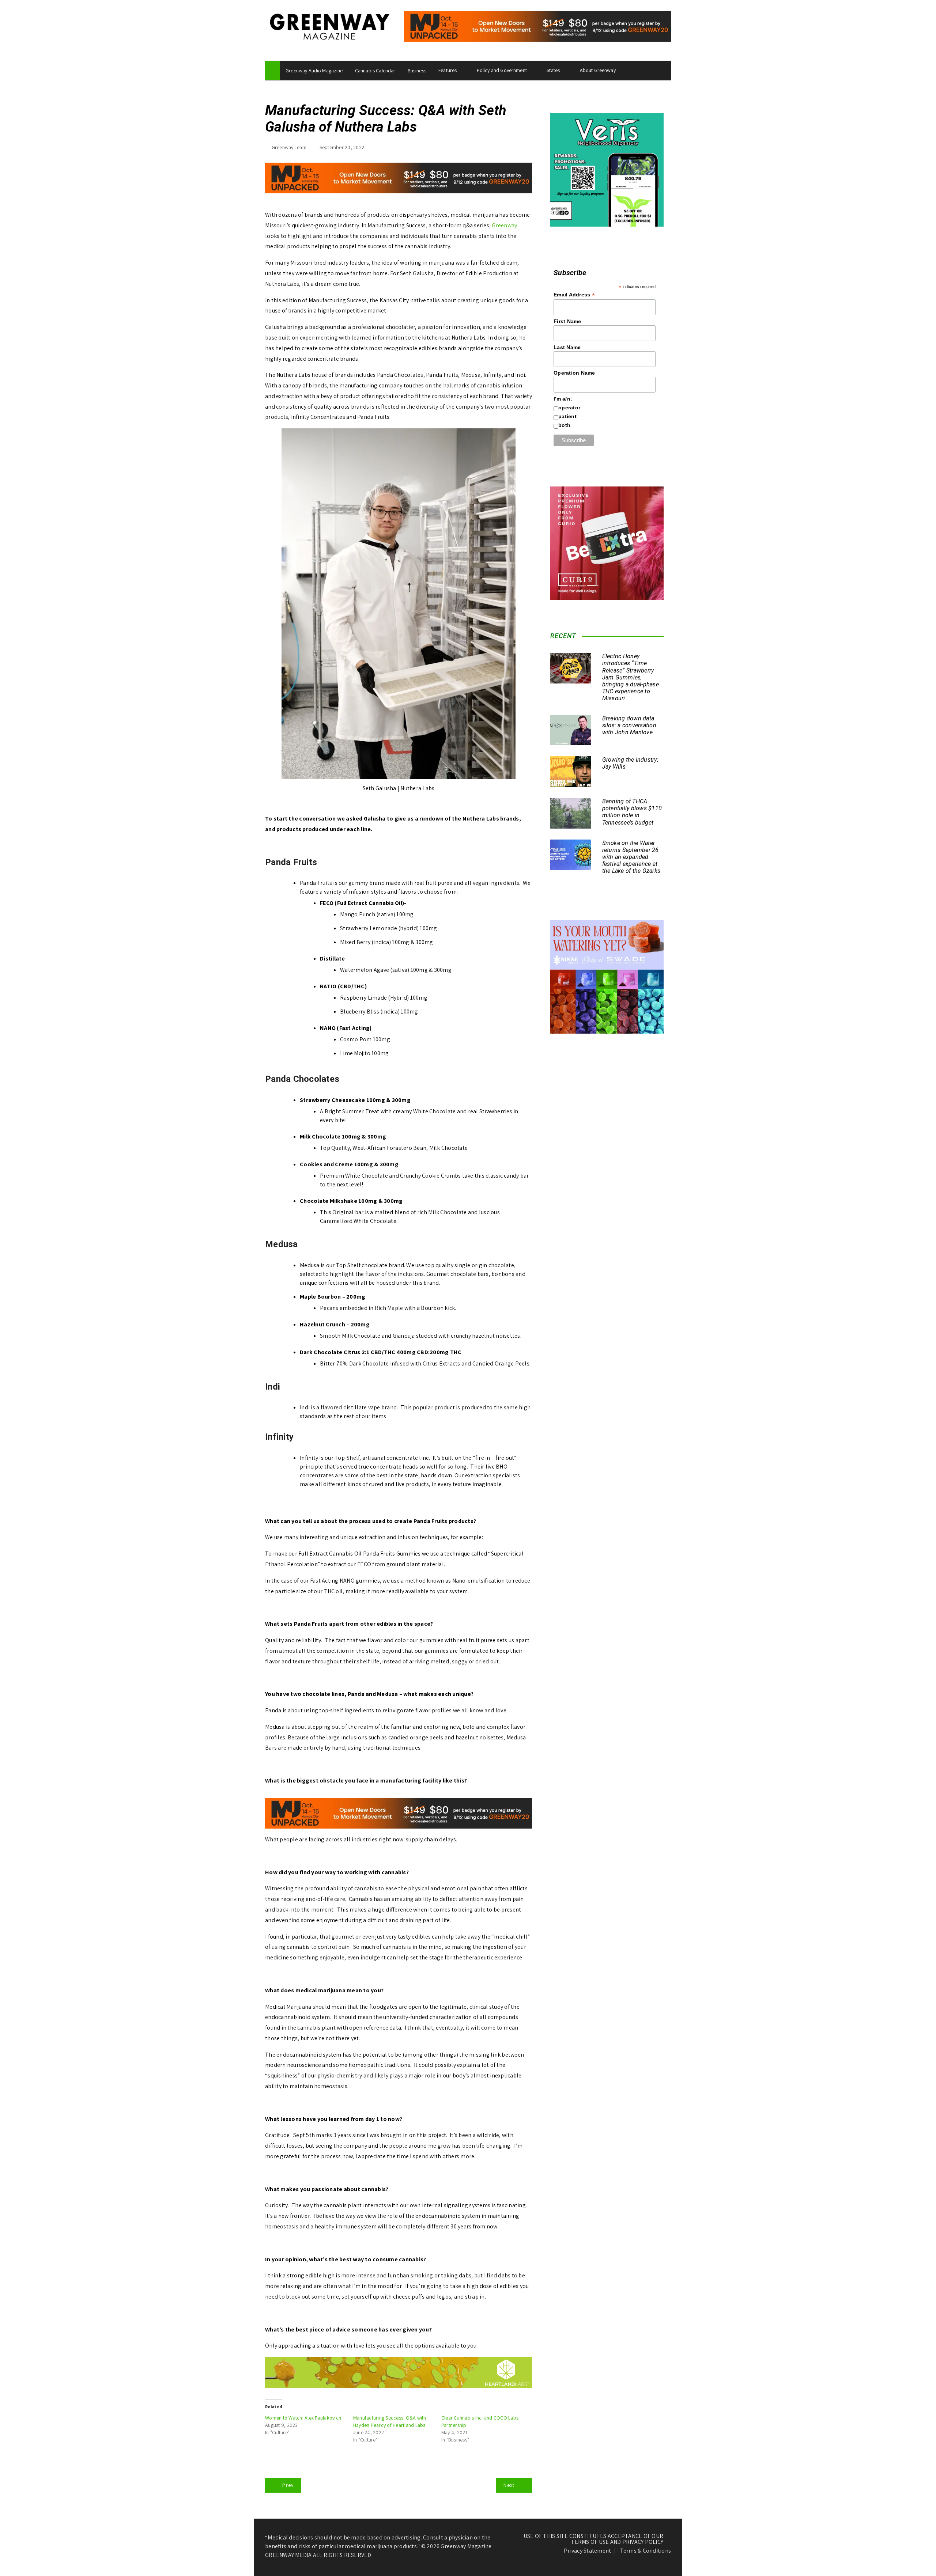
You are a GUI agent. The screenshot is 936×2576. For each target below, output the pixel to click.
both (564, 425)
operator (569, 408)
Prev (288, 2485)
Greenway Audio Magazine (314, 71)
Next (509, 2485)
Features (448, 70)
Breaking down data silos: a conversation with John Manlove (629, 725)
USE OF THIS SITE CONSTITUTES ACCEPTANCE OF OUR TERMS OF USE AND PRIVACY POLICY (594, 2539)
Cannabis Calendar (375, 71)
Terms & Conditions (646, 2551)
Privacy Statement (587, 2551)
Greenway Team (289, 147)
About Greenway (598, 70)
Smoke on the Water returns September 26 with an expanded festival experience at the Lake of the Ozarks (631, 857)
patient (567, 416)
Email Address (574, 295)
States (553, 70)
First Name (567, 321)
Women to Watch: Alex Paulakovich (303, 2418)
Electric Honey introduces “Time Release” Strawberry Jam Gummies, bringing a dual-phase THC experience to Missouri (631, 677)
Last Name (567, 347)
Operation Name (574, 373)
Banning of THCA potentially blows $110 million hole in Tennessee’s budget (632, 812)
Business (417, 71)
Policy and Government (502, 70)
